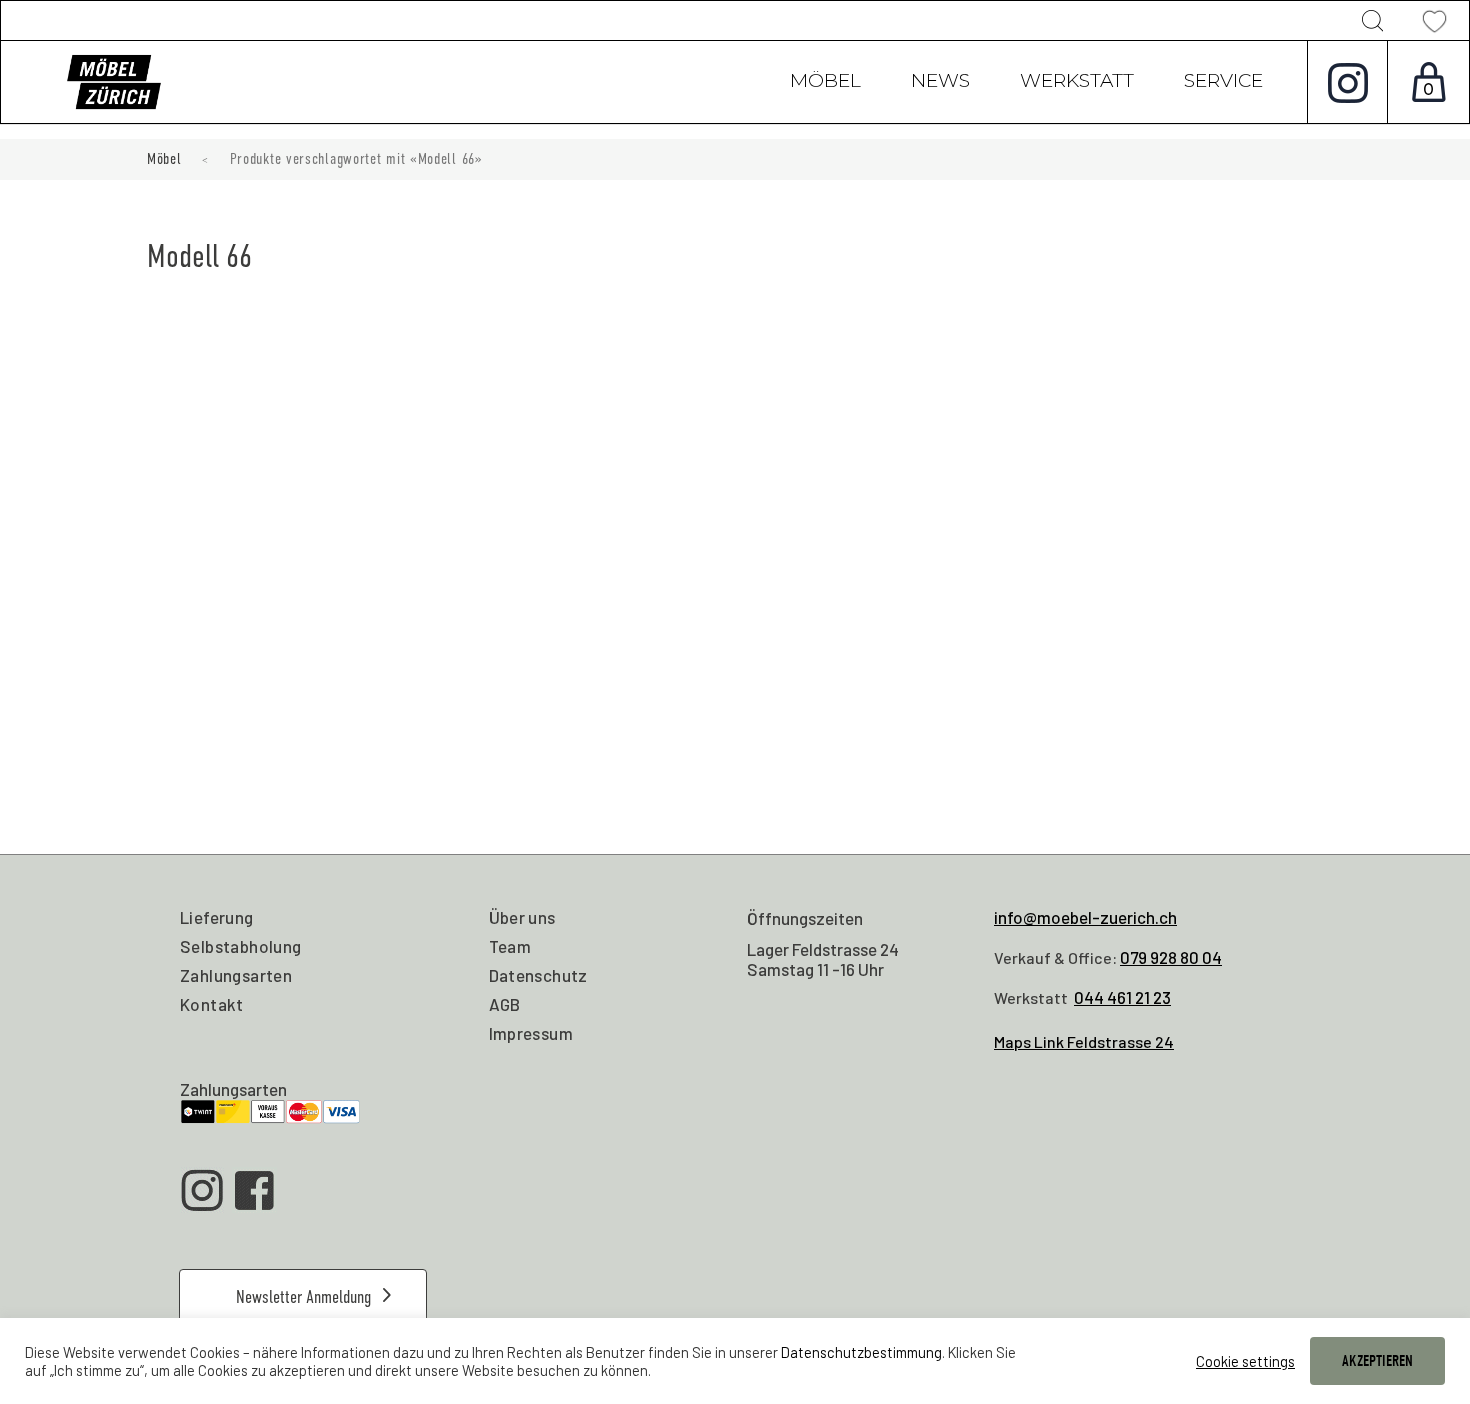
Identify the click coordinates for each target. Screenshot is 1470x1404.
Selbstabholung (241, 946)
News (940, 83)
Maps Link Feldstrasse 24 (1084, 1041)
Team (510, 946)
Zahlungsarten (236, 975)
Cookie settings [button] (1245, 1361)
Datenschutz (538, 975)
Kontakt (212, 1004)
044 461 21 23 (1122, 997)
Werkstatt (1077, 83)
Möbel (825, 83)
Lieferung (217, 917)
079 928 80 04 (1171, 957)
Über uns (522, 917)
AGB (505, 1004)
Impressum (531, 1033)
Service (1223, 83)
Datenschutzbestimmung (861, 1352)
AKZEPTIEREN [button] (1377, 1361)
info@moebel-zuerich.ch (1085, 917)
